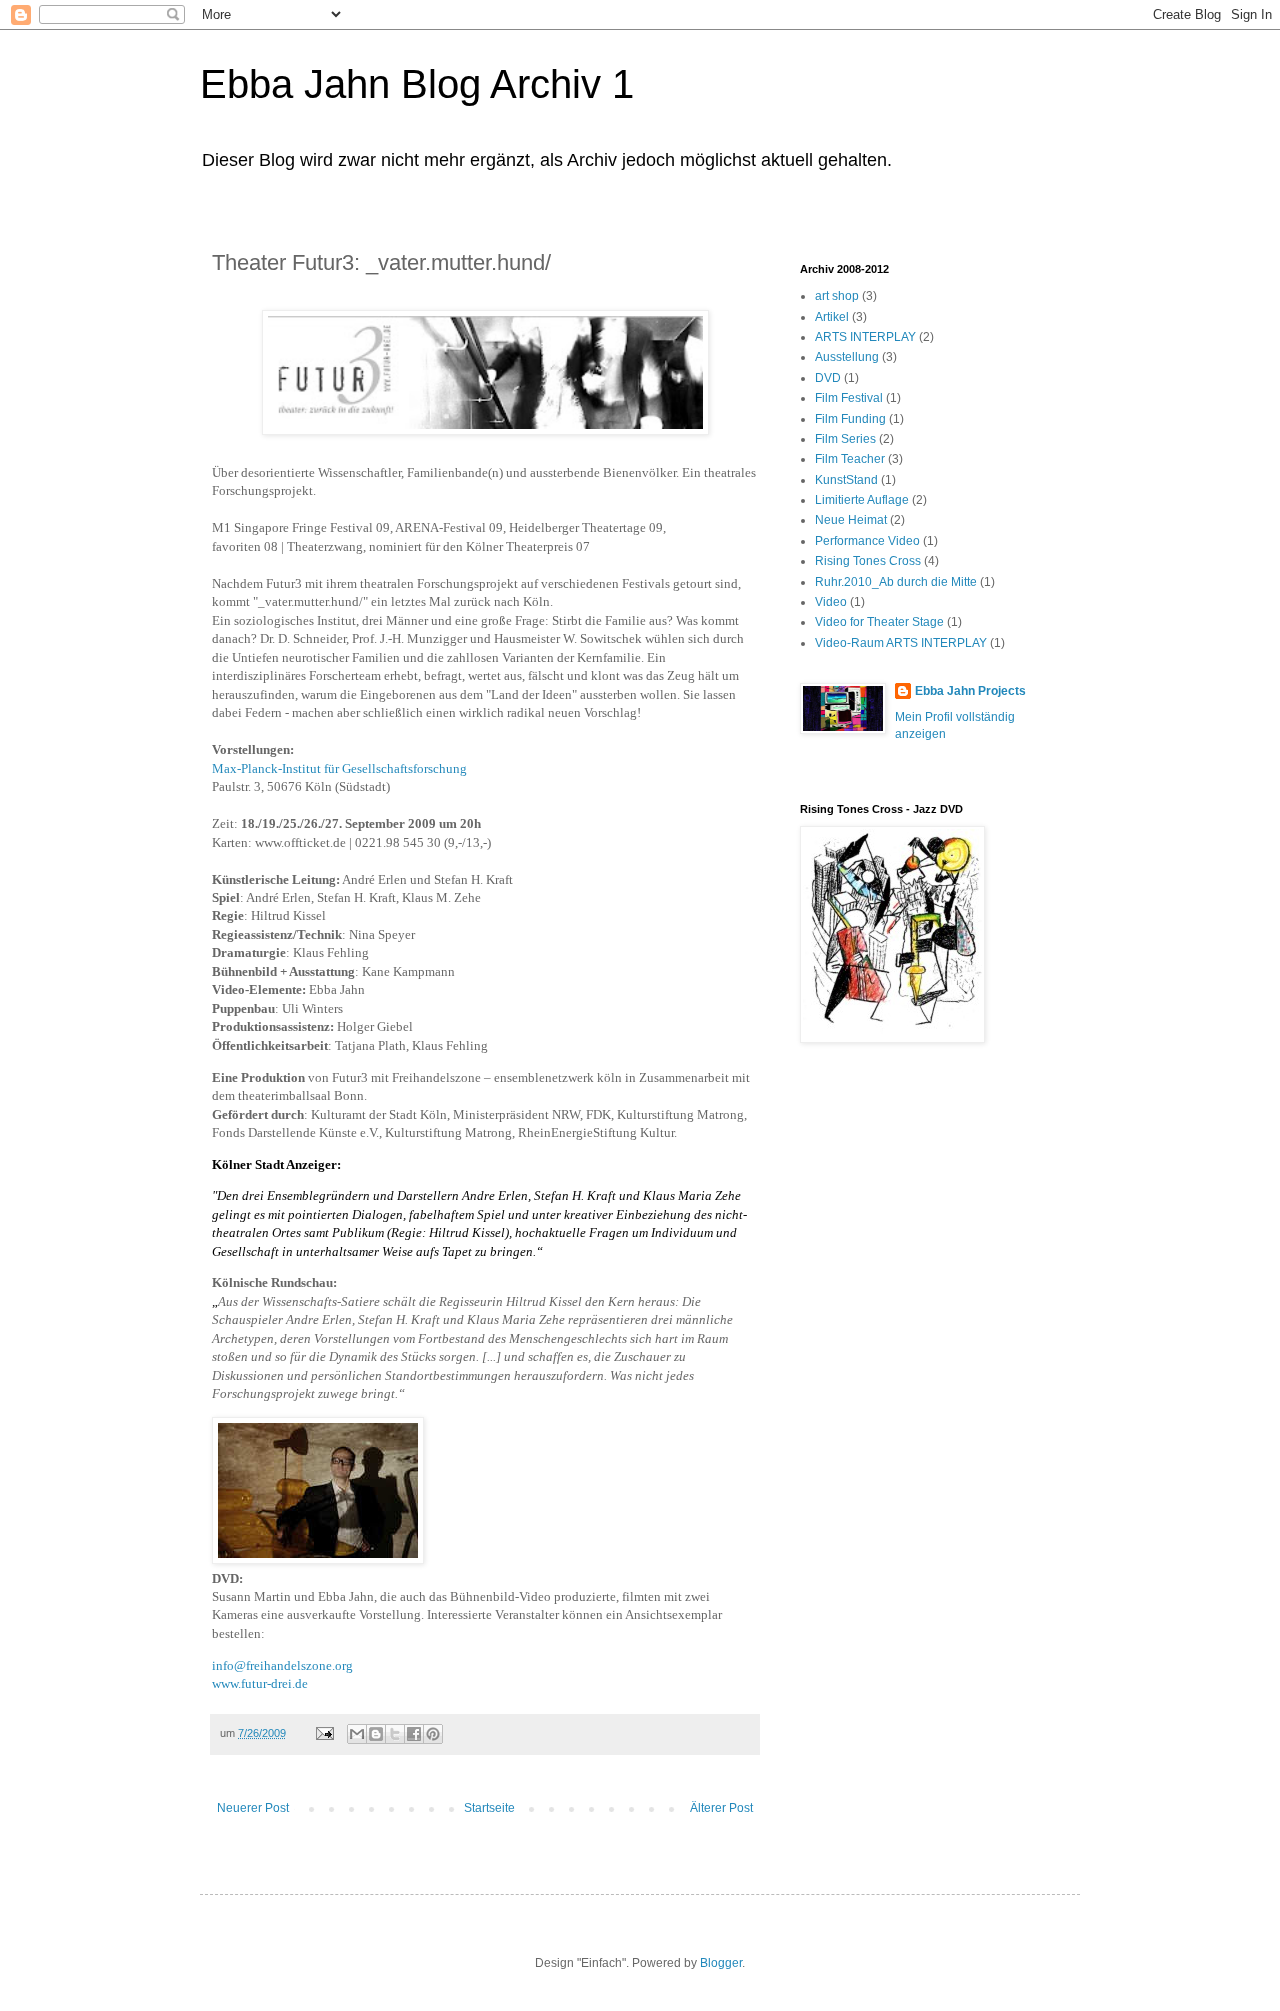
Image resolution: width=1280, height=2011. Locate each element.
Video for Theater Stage (879, 622)
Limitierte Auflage (862, 500)
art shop (837, 296)
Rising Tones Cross (868, 561)
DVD (828, 378)
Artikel (832, 317)
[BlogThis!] (376, 1734)
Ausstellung (847, 357)
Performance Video (867, 541)
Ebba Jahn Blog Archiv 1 (417, 84)
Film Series (845, 439)
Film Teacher (850, 459)
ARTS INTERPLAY (865, 337)
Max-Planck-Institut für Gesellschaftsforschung (339, 768)
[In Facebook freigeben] (414, 1734)
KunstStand (846, 480)
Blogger (721, 1963)
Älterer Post (721, 1808)
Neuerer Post (253, 1808)
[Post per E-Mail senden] (324, 1733)
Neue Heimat (851, 520)
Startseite (489, 1808)
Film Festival (849, 398)
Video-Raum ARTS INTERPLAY (901, 643)
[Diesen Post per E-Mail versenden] (357, 1734)
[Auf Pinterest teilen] (433, 1734)
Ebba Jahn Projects (970, 691)
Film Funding (850, 419)
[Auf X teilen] (395, 1734)
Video (831, 602)
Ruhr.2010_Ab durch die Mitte (896, 582)
